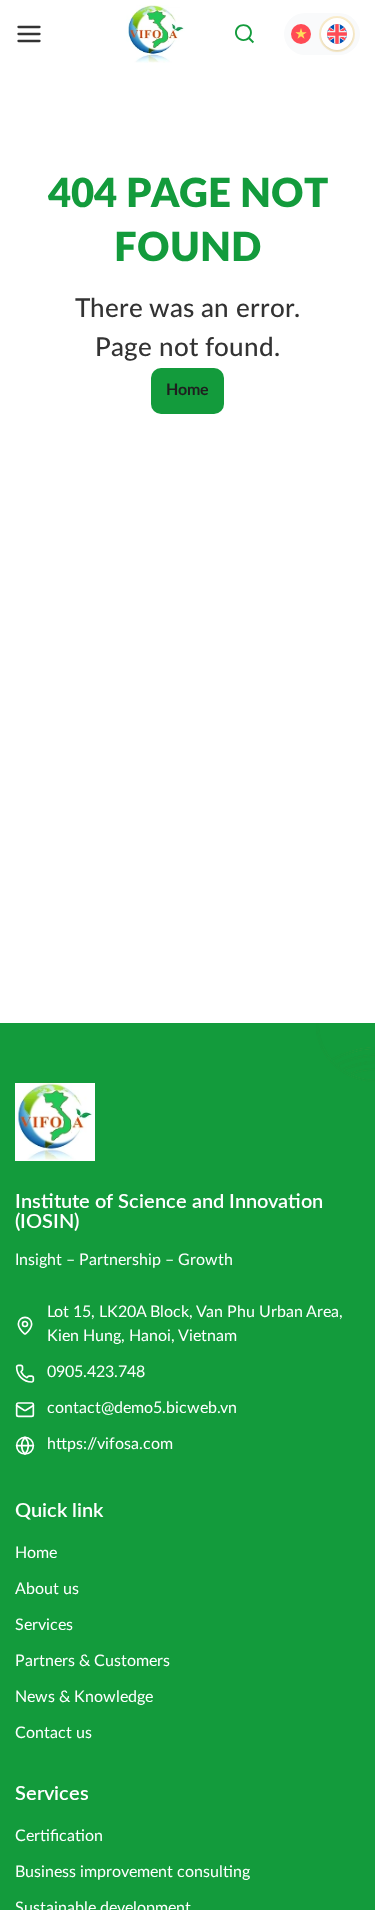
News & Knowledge (84, 1697)
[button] (244, 34)
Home (187, 390)
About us (47, 1589)
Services (44, 1625)
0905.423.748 (96, 1372)
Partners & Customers (92, 1661)
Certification (59, 1836)
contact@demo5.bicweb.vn (142, 1408)
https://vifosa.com (110, 1444)
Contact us (53, 1733)
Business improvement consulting (132, 1872)
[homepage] (156, 34)
